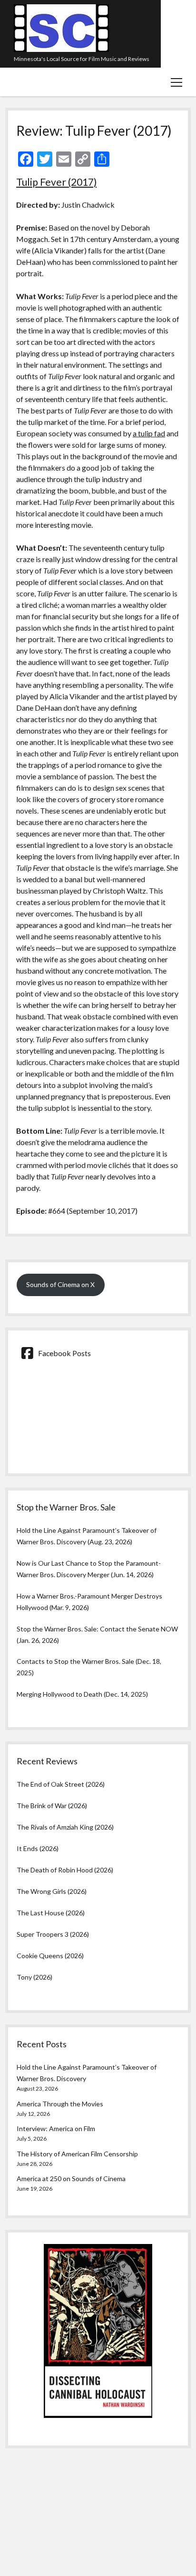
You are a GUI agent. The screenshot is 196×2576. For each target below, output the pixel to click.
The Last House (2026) (51, 1913)
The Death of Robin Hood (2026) (65, 1870)
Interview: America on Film (56, 2128)
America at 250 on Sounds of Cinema (71, 2179)
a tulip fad (149, 433)
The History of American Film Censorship (77, 2154)
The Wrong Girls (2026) (52, 1891)
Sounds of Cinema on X (60, 1284)
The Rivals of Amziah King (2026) (65, 1827)
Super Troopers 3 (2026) (53, 1934)
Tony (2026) (34, 1977)
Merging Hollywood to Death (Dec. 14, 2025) (82, 1694)
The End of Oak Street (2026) (61, 1784)
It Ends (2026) (38, 1848)
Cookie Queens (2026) (50, 1956)
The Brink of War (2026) (52, 1806)
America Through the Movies (60, 2104)
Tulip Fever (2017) (56, 182)
